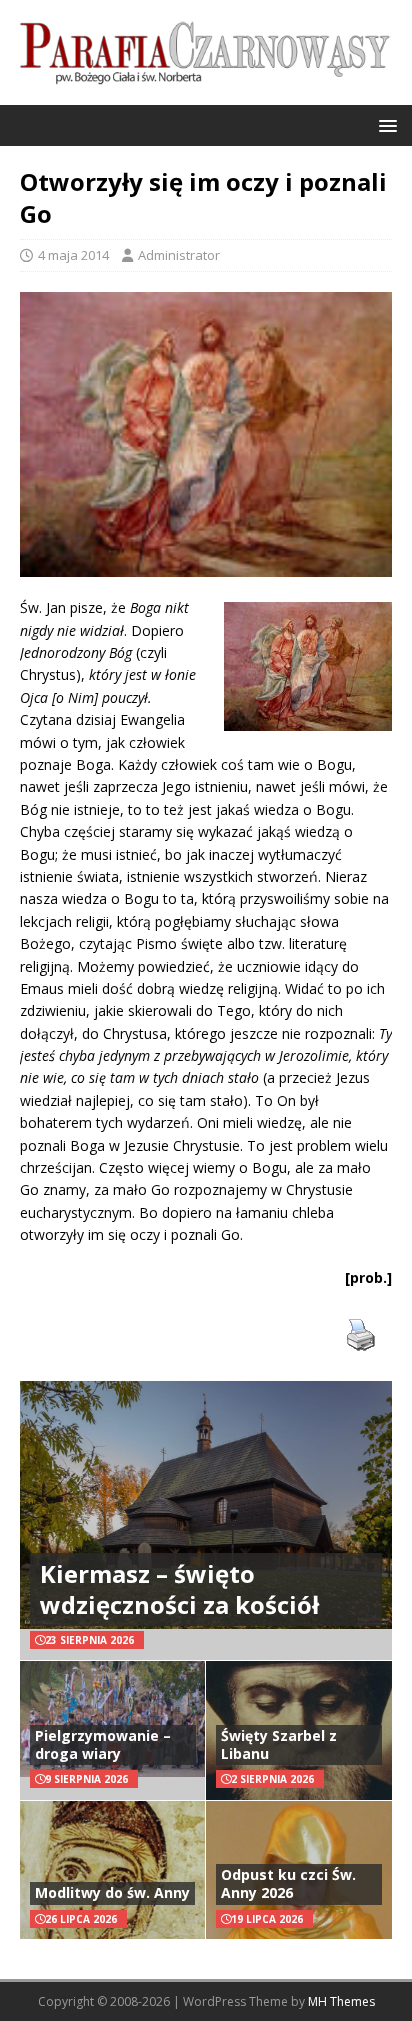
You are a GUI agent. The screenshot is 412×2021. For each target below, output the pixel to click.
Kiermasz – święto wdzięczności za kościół (179, 1589)
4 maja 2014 (73, 255)
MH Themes (341, 2001)
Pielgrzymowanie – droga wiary (103, 1744)
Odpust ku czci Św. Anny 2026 (288, 1883)
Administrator (179, 255)
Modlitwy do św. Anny (112, 1892)
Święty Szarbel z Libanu (279, 1744)
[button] (384, 124)
